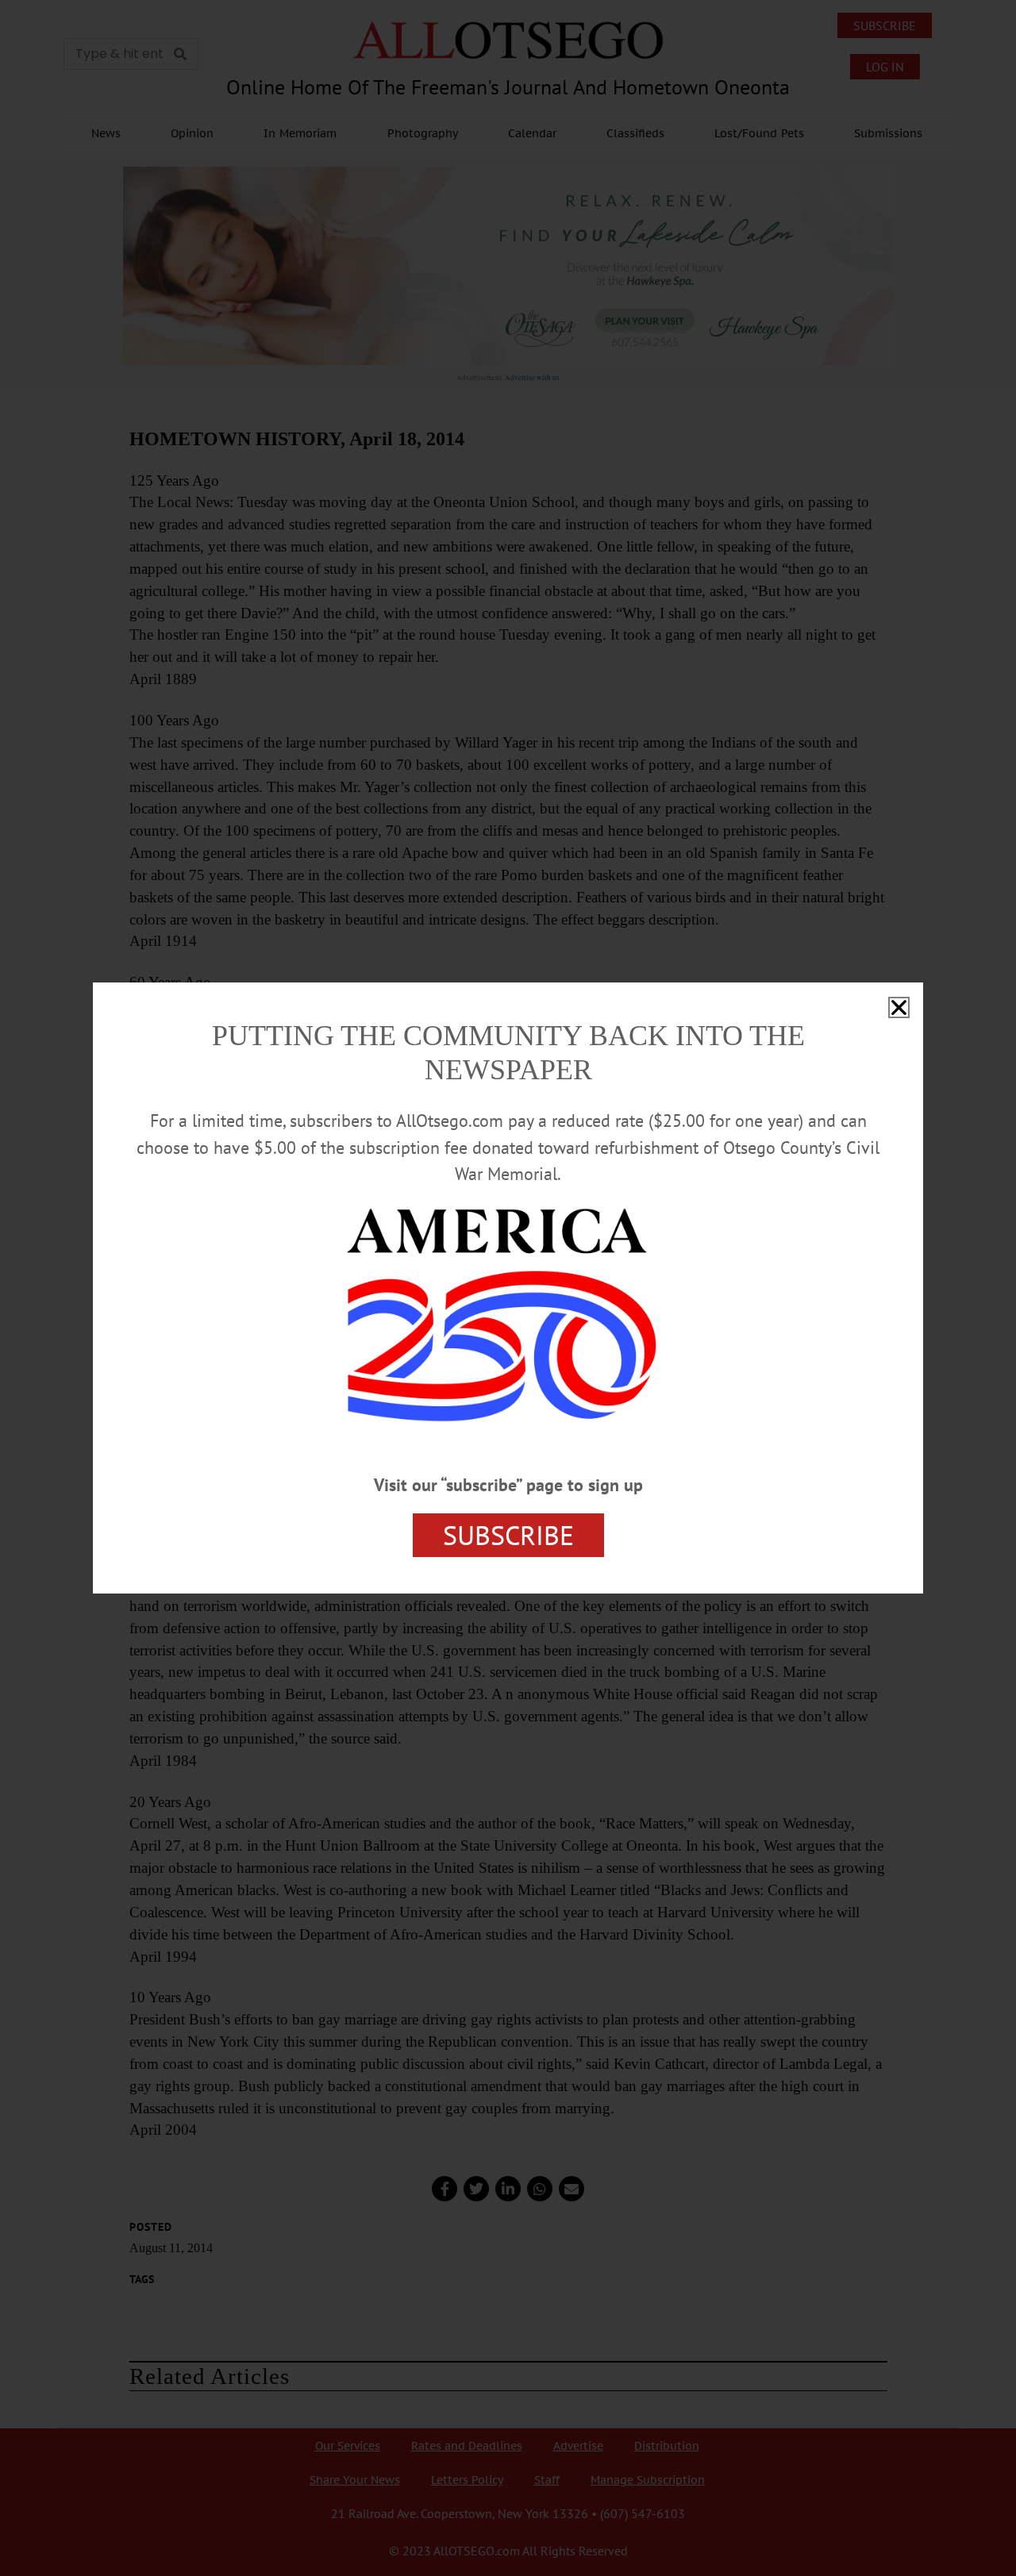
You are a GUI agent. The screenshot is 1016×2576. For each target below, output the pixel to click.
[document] (508, 1288)
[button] (899, 1007)
